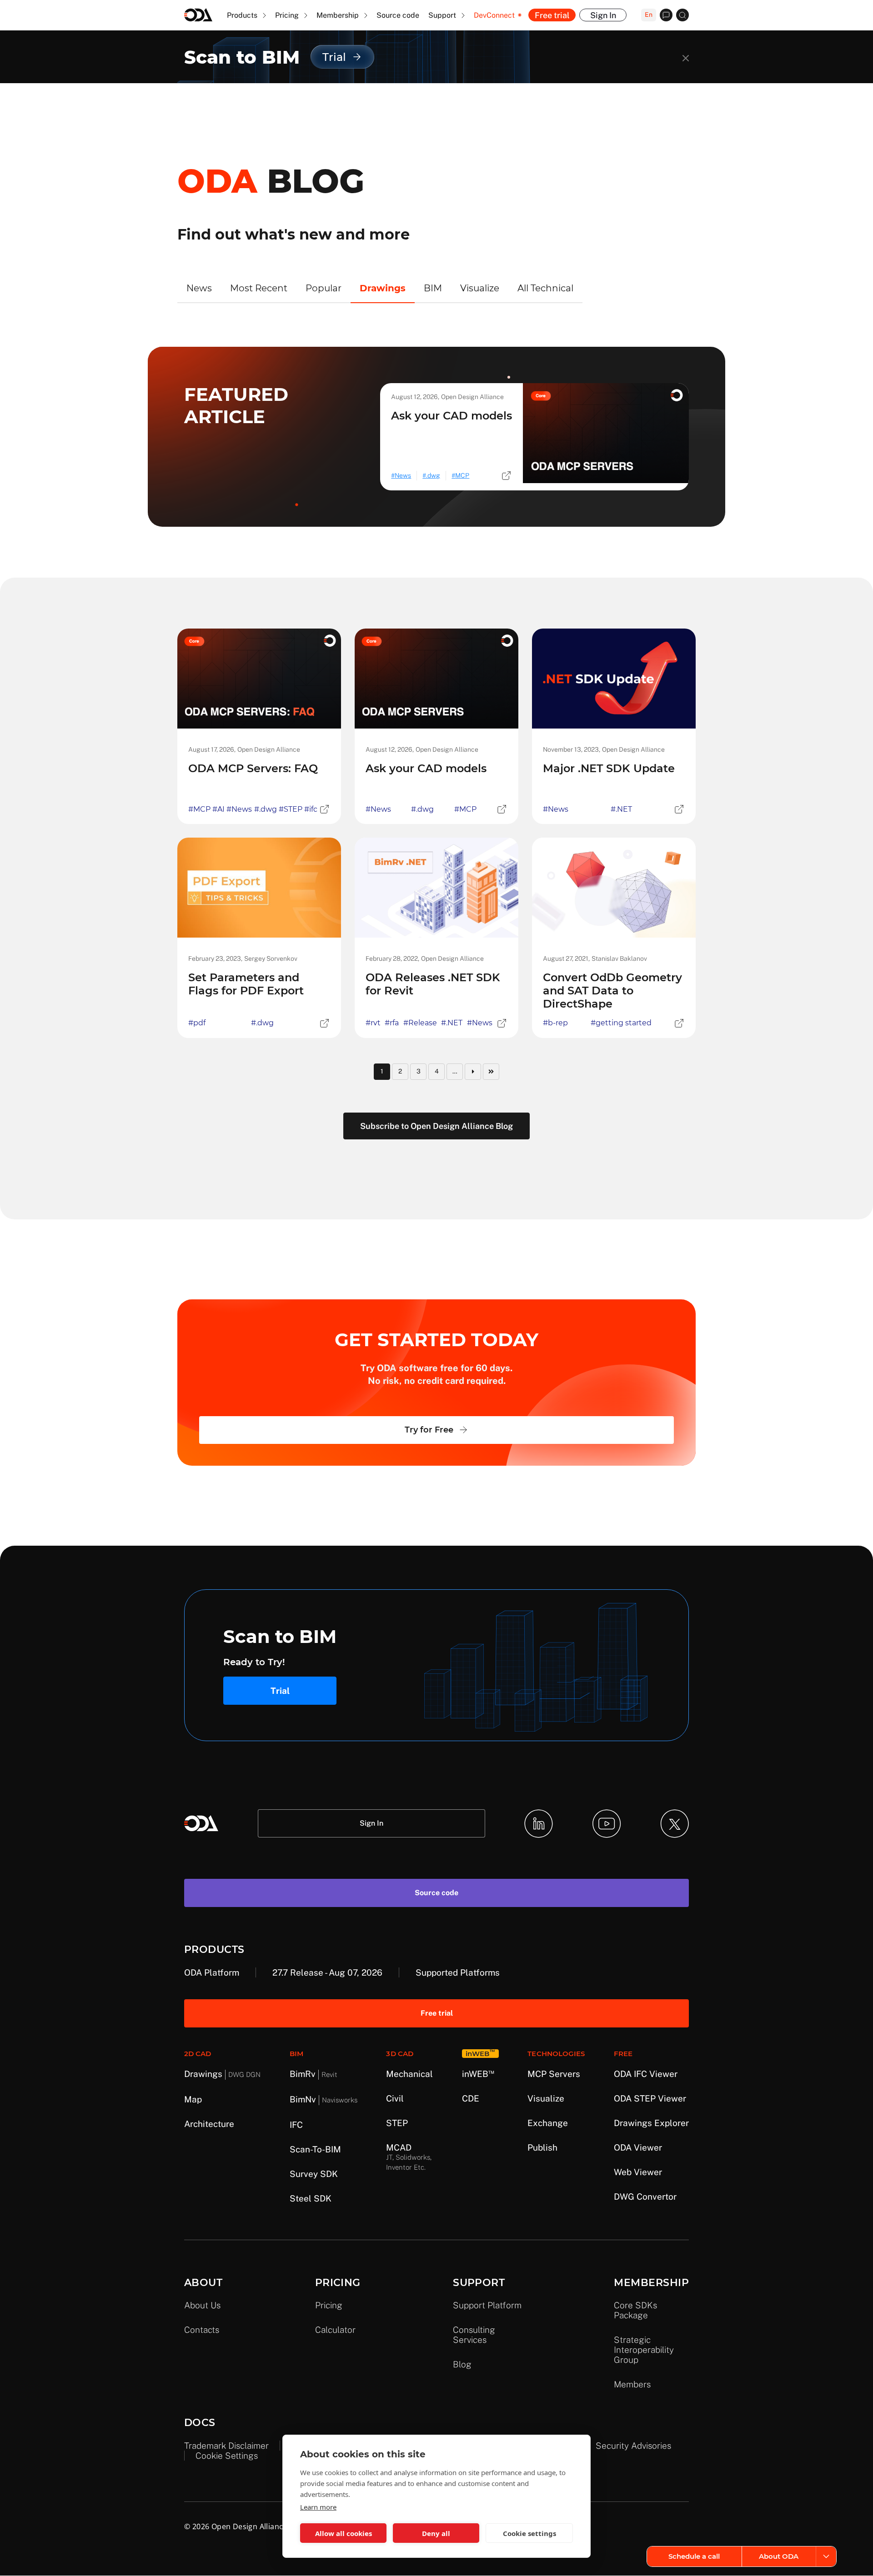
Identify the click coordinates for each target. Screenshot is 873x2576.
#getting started (621, 1023)
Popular (324, 288)
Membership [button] (339, 15)
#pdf (197, 1023)
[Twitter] (675, 1824)
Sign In (603, 15)
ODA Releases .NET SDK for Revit (433, 984)
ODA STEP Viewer (650, 2098)
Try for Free (429, 1430)
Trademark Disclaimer (226, 2446)
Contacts (202, 2330)
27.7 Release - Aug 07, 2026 (327, 1972)
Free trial (552, 15)
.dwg (433, 475)
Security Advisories (633, 2446)
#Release (420, 1023)
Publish (542, 2147)
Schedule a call (694, 2556)
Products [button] (243, 15)
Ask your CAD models (452, 416)
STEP (397, 2123)
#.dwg (266, 809)
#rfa (392, 1023)
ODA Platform (212, 1972)
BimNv (324, 2099)
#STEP (291, 809)
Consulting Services (474, 2335)
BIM (433, 288)
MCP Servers (554, 2074)
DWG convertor (645, 2197)
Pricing (329, 2305)
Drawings (383, 288)
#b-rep (555, 1023)
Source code (398, 15)
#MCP (199, 809)
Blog (462, 2364)
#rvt (373, 1023)
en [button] (649, 15)
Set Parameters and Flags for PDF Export (246, 984)
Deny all (436, 2533)
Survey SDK (314, 2174)
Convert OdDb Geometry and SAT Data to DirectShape (612, 991)
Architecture (209, 2124)
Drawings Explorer (651, 2123)
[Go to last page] (491, 1072)
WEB (478, 2074)
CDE (471, 2098)
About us (202, 2305)
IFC (296, 2125)
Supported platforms (458, 1972)
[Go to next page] (473, 1072)
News (199, 288)
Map (193, 2099)
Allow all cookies (344, 2533)
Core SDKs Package (635, 2310)
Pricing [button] (288, 15)
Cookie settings (227, 2456)
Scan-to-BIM (315, 2149)
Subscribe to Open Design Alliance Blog (436, 1126)
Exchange (548, 2123)
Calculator (335, 2330)
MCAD (409, 2157)
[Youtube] (607, 1824)
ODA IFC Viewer (646, 2074)
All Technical (545, 288)
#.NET (621, 809)
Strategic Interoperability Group (644, 2350)
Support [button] (443, 15)
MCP (462, 475)
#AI (218, 809)
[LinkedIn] (539, 1824)
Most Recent (259, 288)
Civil (395, 2098)
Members (632, 2384)
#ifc (311, 809)
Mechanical (409, 2074)
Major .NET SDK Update (609, 768)
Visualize (480, 288)
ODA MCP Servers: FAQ (253, 768)
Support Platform (487, 2305)
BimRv (314, 2074)
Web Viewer (638, 2172)
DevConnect (494, 15)
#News (239, 809)
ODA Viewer (638, 2147)
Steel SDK (311, 2198)
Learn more (318, 2507)
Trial (280, 1691)
